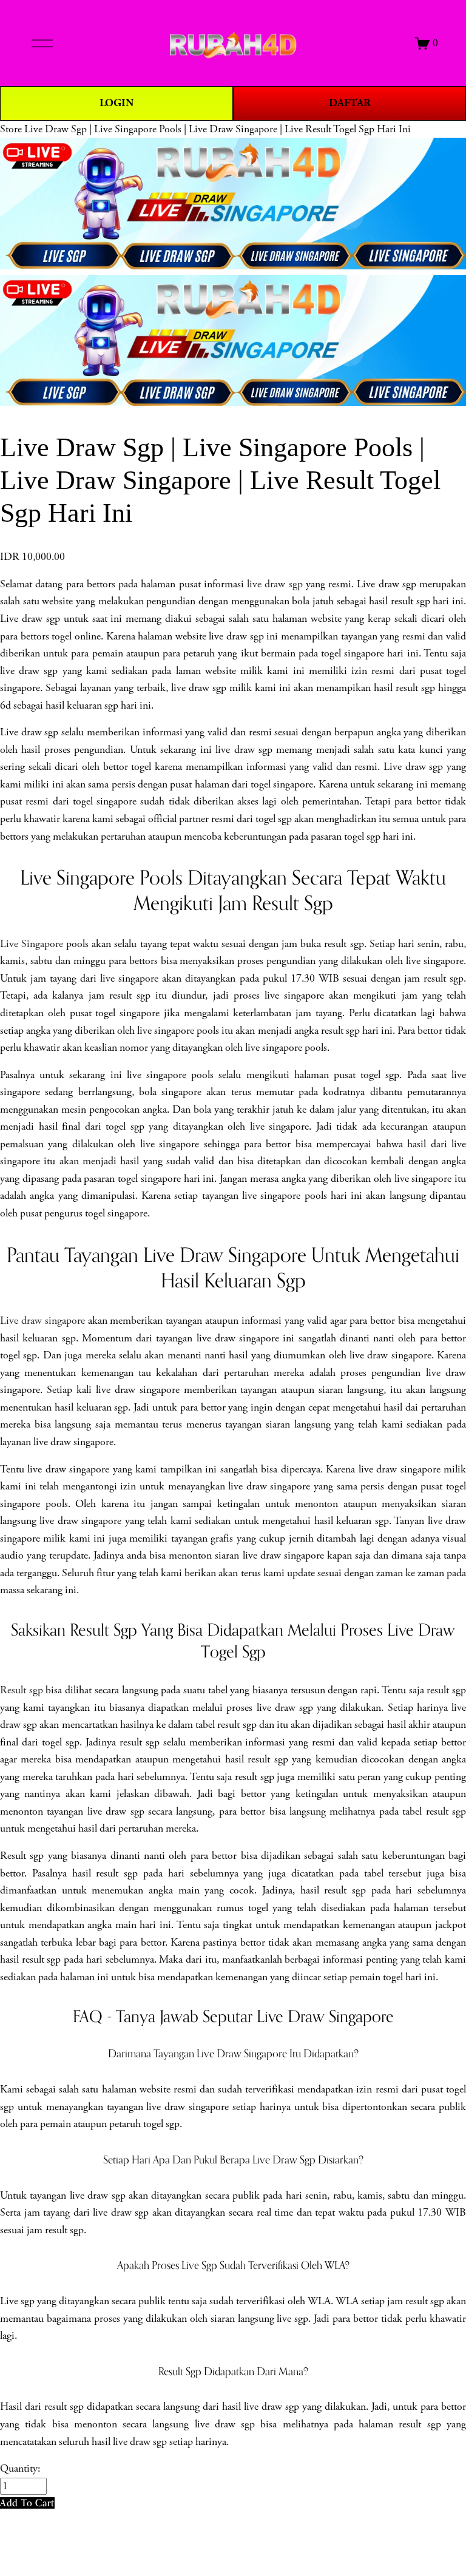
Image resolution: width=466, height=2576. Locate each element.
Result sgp (22, 1690)
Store (11, 129)
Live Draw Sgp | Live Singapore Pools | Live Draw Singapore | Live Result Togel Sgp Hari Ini (218, 129)
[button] (27, 2503)
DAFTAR (350, 103)
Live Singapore (32, 944)
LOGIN (116, 103)
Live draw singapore (42, 1321)
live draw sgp (275, 584)
